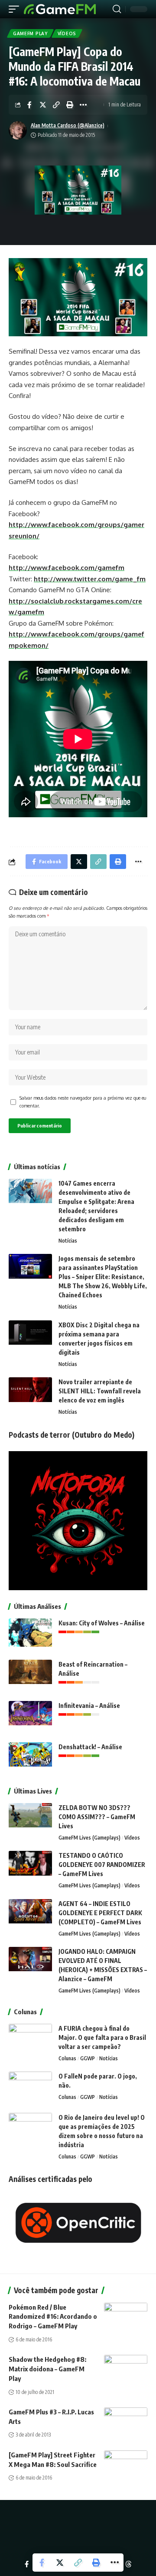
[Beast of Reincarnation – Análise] (30, 1676)
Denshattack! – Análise (90, 1747)
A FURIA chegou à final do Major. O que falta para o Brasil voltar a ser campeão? (102, 2037)
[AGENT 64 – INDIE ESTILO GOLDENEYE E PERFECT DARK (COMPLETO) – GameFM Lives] (30, 1915)
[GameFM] (60, 9)
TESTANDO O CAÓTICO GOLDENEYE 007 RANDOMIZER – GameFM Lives (102, 1865)
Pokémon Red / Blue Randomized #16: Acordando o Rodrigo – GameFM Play (53, 2317)
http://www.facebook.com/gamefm (67, 568)
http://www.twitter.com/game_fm (90, 579)
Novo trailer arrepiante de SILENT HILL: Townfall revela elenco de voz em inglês (100, 1391)
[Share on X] (43, 105)
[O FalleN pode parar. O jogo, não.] (30, 2088)
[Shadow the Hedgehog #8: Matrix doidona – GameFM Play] (126, 2368)
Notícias (68, 1241)
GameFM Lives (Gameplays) (89, 1838)
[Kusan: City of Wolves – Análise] (30, 1635)
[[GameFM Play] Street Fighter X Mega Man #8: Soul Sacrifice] (126, 2463)
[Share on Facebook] (29, 105)
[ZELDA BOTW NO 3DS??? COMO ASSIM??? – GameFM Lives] (30, 1819)
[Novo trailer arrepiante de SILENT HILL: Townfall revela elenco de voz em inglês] (30, 1394)
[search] (117, 9)
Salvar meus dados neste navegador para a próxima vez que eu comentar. (83, 1102)
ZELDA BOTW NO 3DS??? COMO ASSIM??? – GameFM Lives (97, 1817)
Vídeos (67, 33)
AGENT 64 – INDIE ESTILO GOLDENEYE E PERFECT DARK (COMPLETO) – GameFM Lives (100, 1913)
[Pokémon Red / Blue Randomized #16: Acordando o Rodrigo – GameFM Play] (126, 2316)
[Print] (70, 105)
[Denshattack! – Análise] (30, 1759)
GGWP (88, 2058)
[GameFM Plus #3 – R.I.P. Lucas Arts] (126, 2420)
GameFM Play (30, 33)
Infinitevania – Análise (89, 1706)
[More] (83, 105)
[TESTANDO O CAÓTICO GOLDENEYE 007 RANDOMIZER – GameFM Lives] (30, 1867)
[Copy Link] (56, 105)
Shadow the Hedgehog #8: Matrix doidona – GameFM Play (47, 2369)
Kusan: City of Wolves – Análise (102, 1623)
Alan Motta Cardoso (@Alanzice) (68, 125)
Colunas (67, 2058)
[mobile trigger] (16, 9)
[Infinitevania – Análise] (30, 1717)
